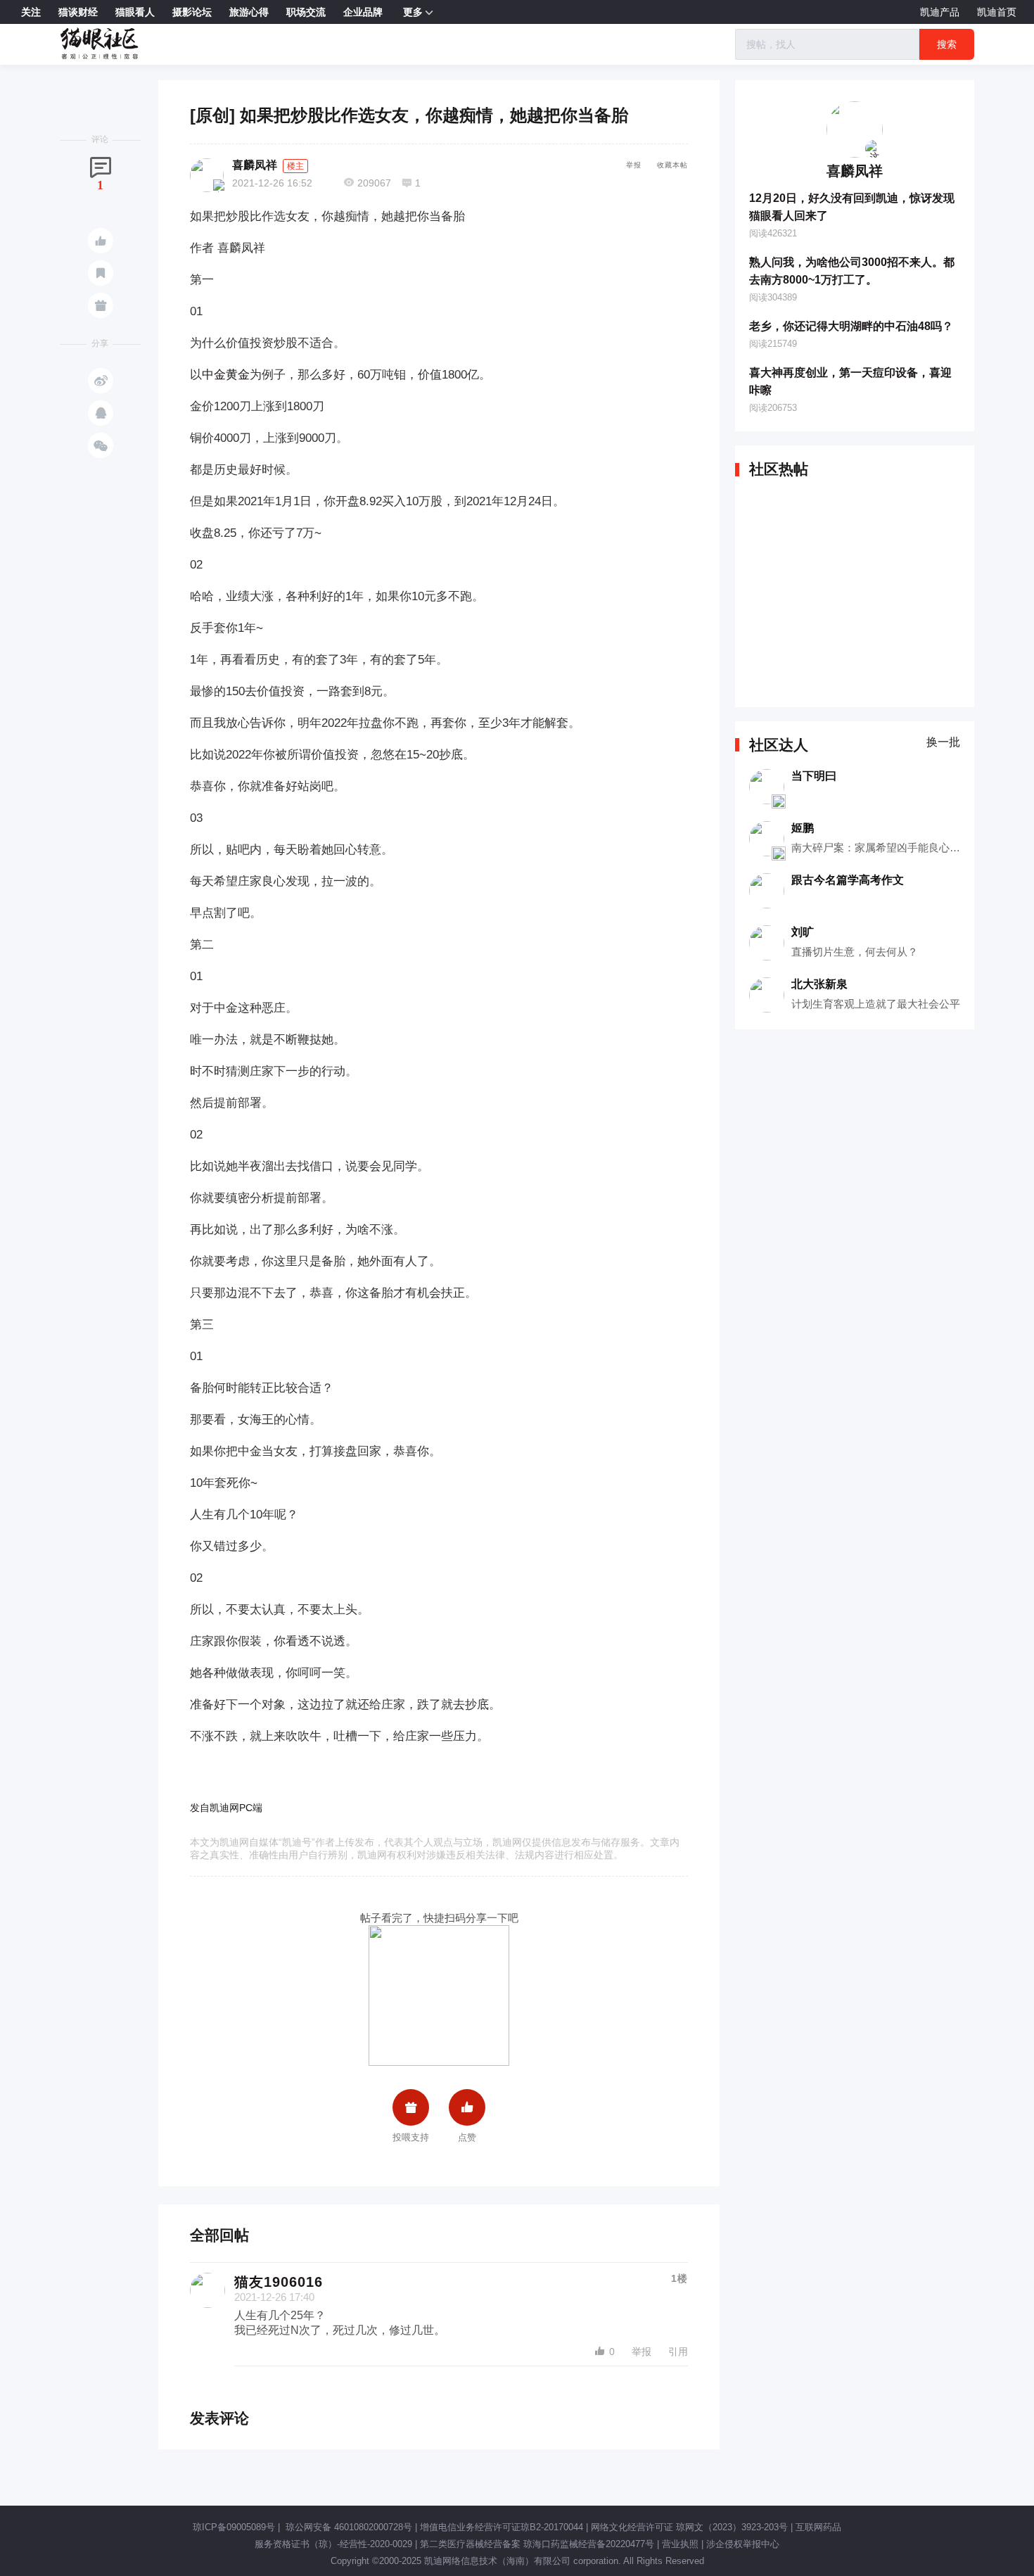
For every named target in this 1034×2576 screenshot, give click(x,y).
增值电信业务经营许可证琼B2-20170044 (502, 2527)
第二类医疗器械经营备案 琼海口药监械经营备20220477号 (537, 2544)
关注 (31, 12)
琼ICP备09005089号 (234, 2527)
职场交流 (306, 12)
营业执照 (680, 2544)
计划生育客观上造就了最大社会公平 (876, 1004)
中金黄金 (226, 375)
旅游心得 (249, 12)
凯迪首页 (997, 12)
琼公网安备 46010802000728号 (347, 2527)
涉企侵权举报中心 (743, 2544)
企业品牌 (363, 12)
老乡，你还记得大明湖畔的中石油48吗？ (851, 326)
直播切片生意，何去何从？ (855, 952)
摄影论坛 (192, 12)
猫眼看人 (135, 12)
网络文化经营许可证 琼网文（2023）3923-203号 (689, 2527)
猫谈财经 (78, 12)
